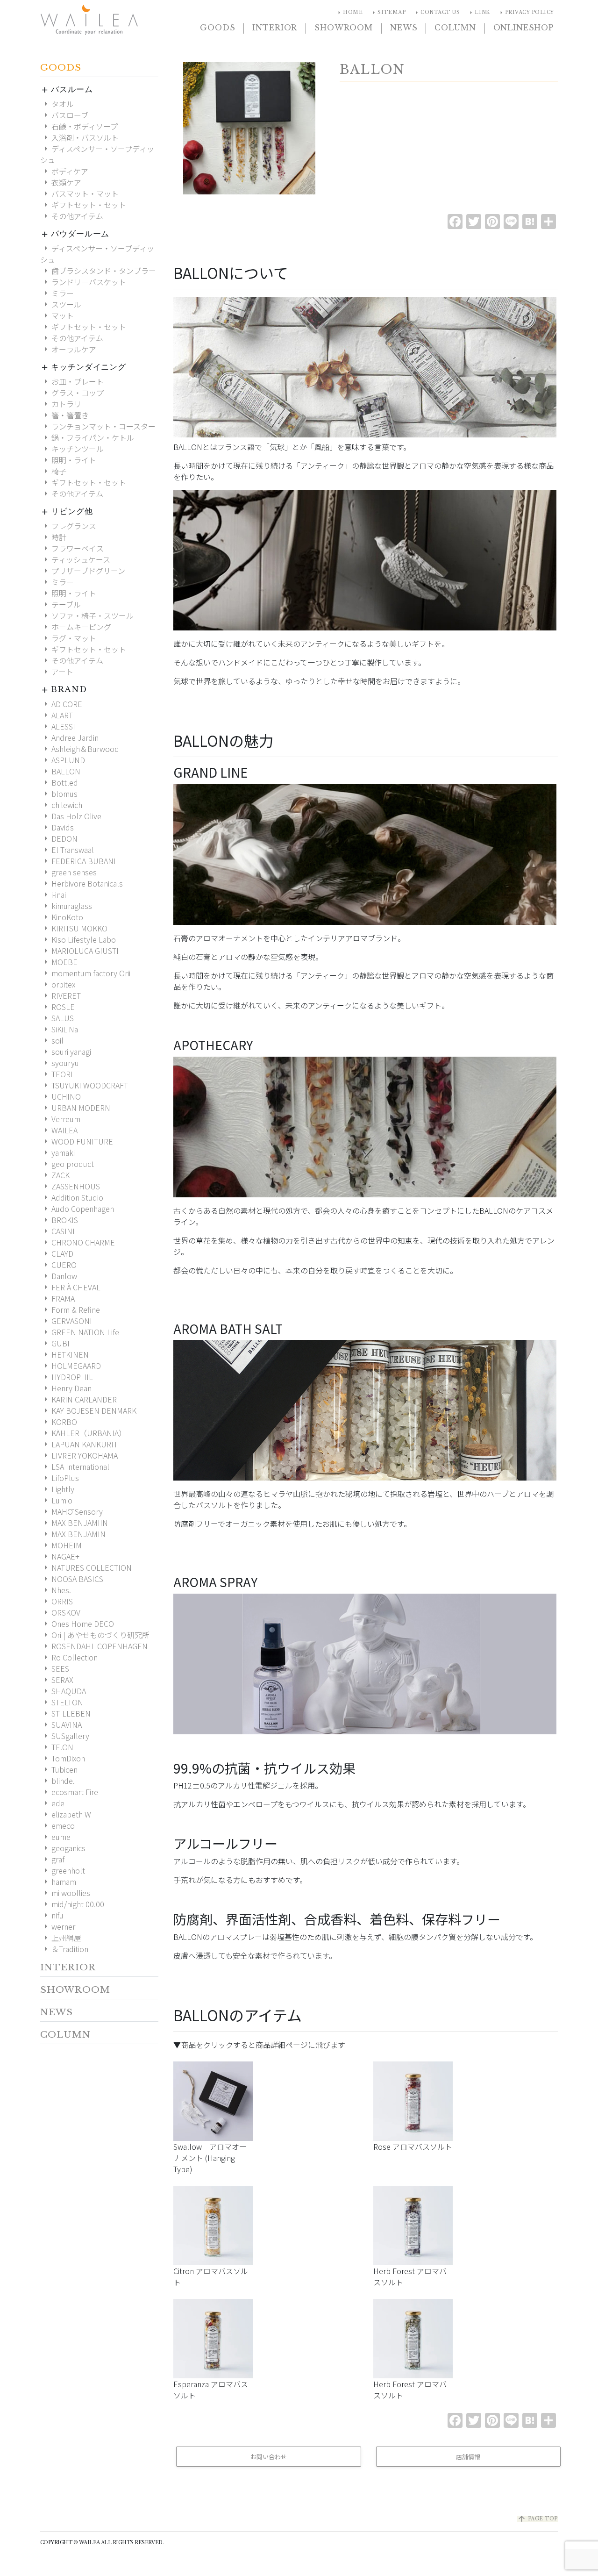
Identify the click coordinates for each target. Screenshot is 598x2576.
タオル (57, 104)
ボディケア (64, 171)
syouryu (60, 1063)
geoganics (63, 1848)
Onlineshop (524, 28)
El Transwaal (67, 850)
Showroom (344, 28)
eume (55, 1837)
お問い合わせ (269, 2457)
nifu (52, 1915)
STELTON (62, 1702)
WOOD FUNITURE (77, 1141)
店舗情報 (468, 2457)
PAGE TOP (537, 2519)
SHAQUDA (63, 1691)
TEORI (57, 1074)
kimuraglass (66, 906)
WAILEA (63, 1130)
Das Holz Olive (71, 816)
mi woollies (65, 1893)
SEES (55, 1668)
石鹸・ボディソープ (79, 126)
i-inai (53, 894)
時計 (53, 537)
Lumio (56, 1500)
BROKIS (59, 1220)
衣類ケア (61, 182)
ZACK (55, 1175)
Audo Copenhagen (77, 1209)
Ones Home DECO (77, 1624)
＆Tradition (64, 1949)
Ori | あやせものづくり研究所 (95, 1635)
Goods (217, 28)
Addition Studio (72, 1197)
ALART (57, 715)
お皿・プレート (72, 381)
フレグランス (68, 526)
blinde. (57, 1781)
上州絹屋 (61, 1938)
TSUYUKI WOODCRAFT (84, 1085)
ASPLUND (63, 760)
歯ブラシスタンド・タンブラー (98, 271)
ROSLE (57, 1007)
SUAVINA (61, 1724)
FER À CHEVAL (70, 1287)
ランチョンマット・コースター (98, 426)
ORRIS (57, 1601)
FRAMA (57, 1298)
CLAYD (57, 1253)
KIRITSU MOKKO (74, 928)
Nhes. (56, 1590)
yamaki (57, 1152)
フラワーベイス (72, 548)
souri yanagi (66, 1052)
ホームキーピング (76, 627)
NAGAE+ (60, 1556)
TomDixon (63, 1758)
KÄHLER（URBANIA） (83, 1433)
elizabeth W (66, 1814)
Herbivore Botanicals (82, 883)
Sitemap (388, 13)
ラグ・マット (68, 638)
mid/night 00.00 (72, 1904)
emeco (57, 1825)
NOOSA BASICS (72, 1579)
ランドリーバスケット (83, 282)
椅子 (53, 471)
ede (52, 1803)
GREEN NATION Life (80, 1332)
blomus (59, 794)
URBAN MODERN (75, 1108)
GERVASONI (66, 1321)
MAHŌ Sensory (71, 1511)
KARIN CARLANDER (78, 1399)
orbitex (58, 984)
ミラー (57, 293)
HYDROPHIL (67, 1377)
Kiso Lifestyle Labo (78, 939)
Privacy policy (526, 13)
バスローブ (64, 115)
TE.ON (57, 1747)
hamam (58, 1882)
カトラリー (64, 404)
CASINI (57, 1231)
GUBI (55, 1343)
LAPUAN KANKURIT (79, 1444)
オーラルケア (68, 349)
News (404, 28)
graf (52, 1859)
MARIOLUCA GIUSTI (79, 951)
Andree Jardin (69, 737)
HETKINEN (64, 1354)
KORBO (59, 1422)
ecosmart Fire (69, 1792)
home (349, 13)
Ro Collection (69, 1657)
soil (52, 1040)
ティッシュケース (75, 559)
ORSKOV (60, 1612)
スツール (61, 304)
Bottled (59, 782)
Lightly (57, 1489)
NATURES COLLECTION (86, 1567)
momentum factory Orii (85, 973)
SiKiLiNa (59, 1029)
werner (58, 1926)
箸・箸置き (64, 415)
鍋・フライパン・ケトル (87, 437)
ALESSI (58, 726)
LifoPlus (60, 1478)
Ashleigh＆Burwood (80, 749)
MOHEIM (61, 1545)
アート (57, 672)
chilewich (61, 805)
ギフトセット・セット (83, 205)
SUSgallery (65, 1736)
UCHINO (61, 1096)
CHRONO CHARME (78, 1242)
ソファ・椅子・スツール (87, 615)
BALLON (60, 771)
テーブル (61, 604)
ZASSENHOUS (70, 1186)
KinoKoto (62, 917)
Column (455, 28)
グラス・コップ (72, 393)
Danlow (59, 1276)
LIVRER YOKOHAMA (79, 1455)
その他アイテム (72, 216)
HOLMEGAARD (71, 1366)
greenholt (63, 1870)
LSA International (75, 1467)
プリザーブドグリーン (83, 571)
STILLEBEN (65, 1713)
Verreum (60, 1119)
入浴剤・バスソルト (79, 137)
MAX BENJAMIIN (74, 1523)
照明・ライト (68, 460)
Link (478, 13)
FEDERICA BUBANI (78, 861)
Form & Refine (70, 1309)
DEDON (59, 838)
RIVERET (61, 995)
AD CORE (61, 704)
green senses (68, 872)
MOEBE (59, 962)
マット (57, 315)
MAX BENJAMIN (73, 1534)
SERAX (57, 1680)
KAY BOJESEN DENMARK (88, 1410)
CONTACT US (436, 13)
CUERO (58, 1265)
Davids (57, 827)
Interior (275, 28)
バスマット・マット (79, 193)
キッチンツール (72, 449)
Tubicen (59, 1769)
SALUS (57, 1018)
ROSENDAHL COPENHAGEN (94, 1646)
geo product (67, 1164)
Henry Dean (66, 1388)
